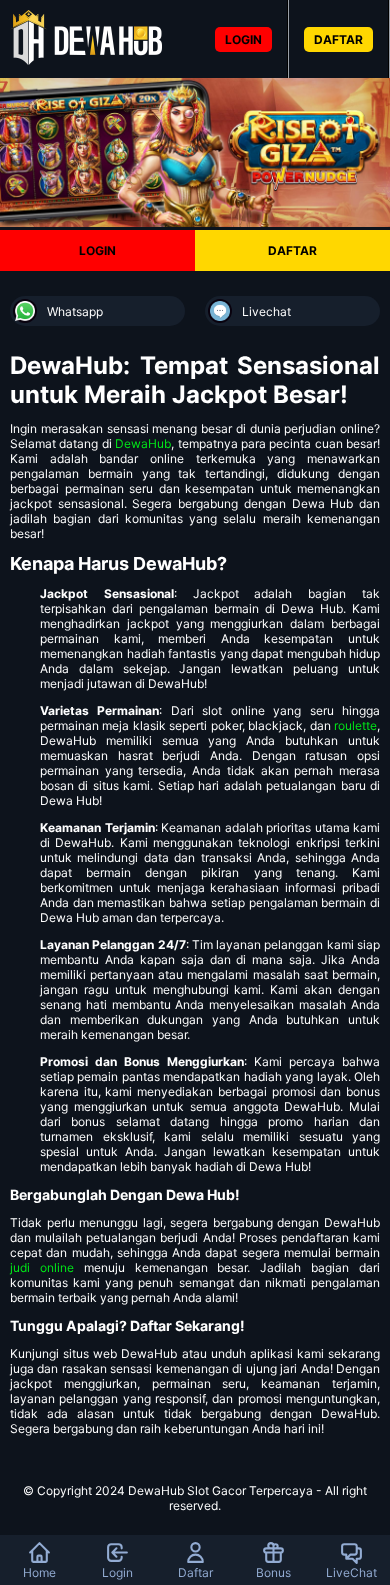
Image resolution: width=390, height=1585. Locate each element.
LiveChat (351, 1572)
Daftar (195, 1572)
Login (117, 1572)
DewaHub (143, 443)
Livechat (266, 311)
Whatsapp (75, 311)
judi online (42, 1267)
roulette (355, 725)
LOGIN (243, 39)
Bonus (273, 1572)
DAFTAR (338, 39)
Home (39, 1572)
